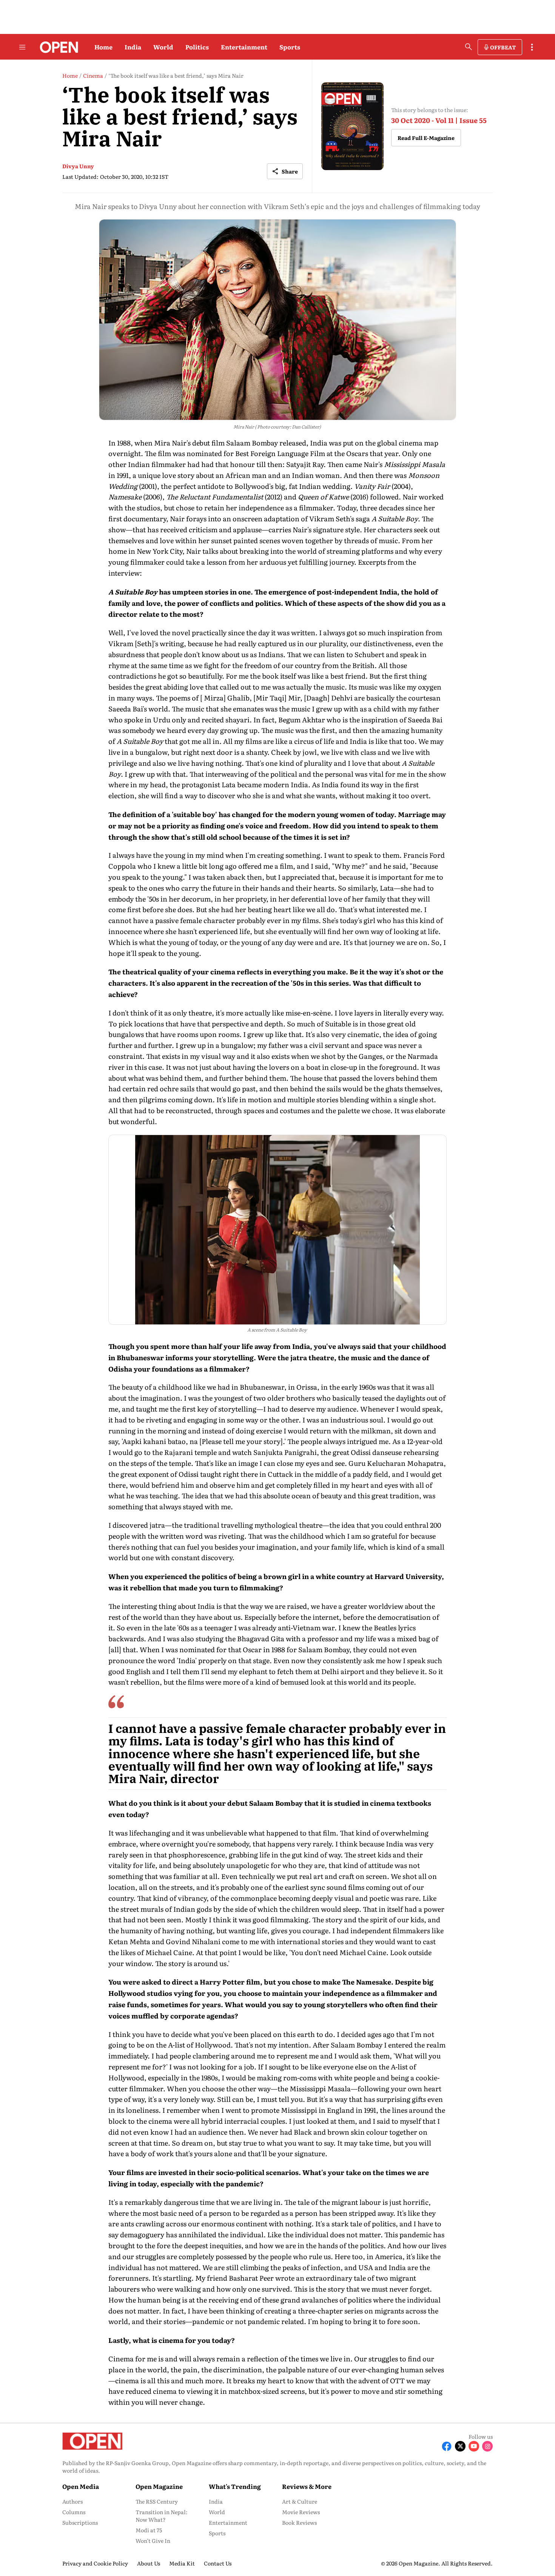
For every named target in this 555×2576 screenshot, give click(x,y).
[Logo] (57, 47)
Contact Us (218, 2563)
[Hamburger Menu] (22, 47)
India (133, 47)
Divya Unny (78, 166)
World (163, 47)
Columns (74, 2512)
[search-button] (469, 47)
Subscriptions (80, 2522)
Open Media (81, 2486)
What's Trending (235, 2486)
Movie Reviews (301, 2512)
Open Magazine (159, 2486)
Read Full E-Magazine (426, 138)
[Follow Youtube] (474, 2446)
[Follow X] (460, 2446)
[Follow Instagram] (487, 2446)
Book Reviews (299, 2522)
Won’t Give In (153, 2541)
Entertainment (244, 47)
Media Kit (182, 2563)
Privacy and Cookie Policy (95, 2563)
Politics (197, 47)
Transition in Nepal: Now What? (162, 2516)
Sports (290, 47)
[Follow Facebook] (447, 2446)
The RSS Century (157, 2501)
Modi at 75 (149, 2530)
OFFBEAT (503, 47)
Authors (72, 2501)
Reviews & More (307, 2486)
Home (103, 47)
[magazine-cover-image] (352, 126)
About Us (149, 2563)
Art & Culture (300, 2501)
